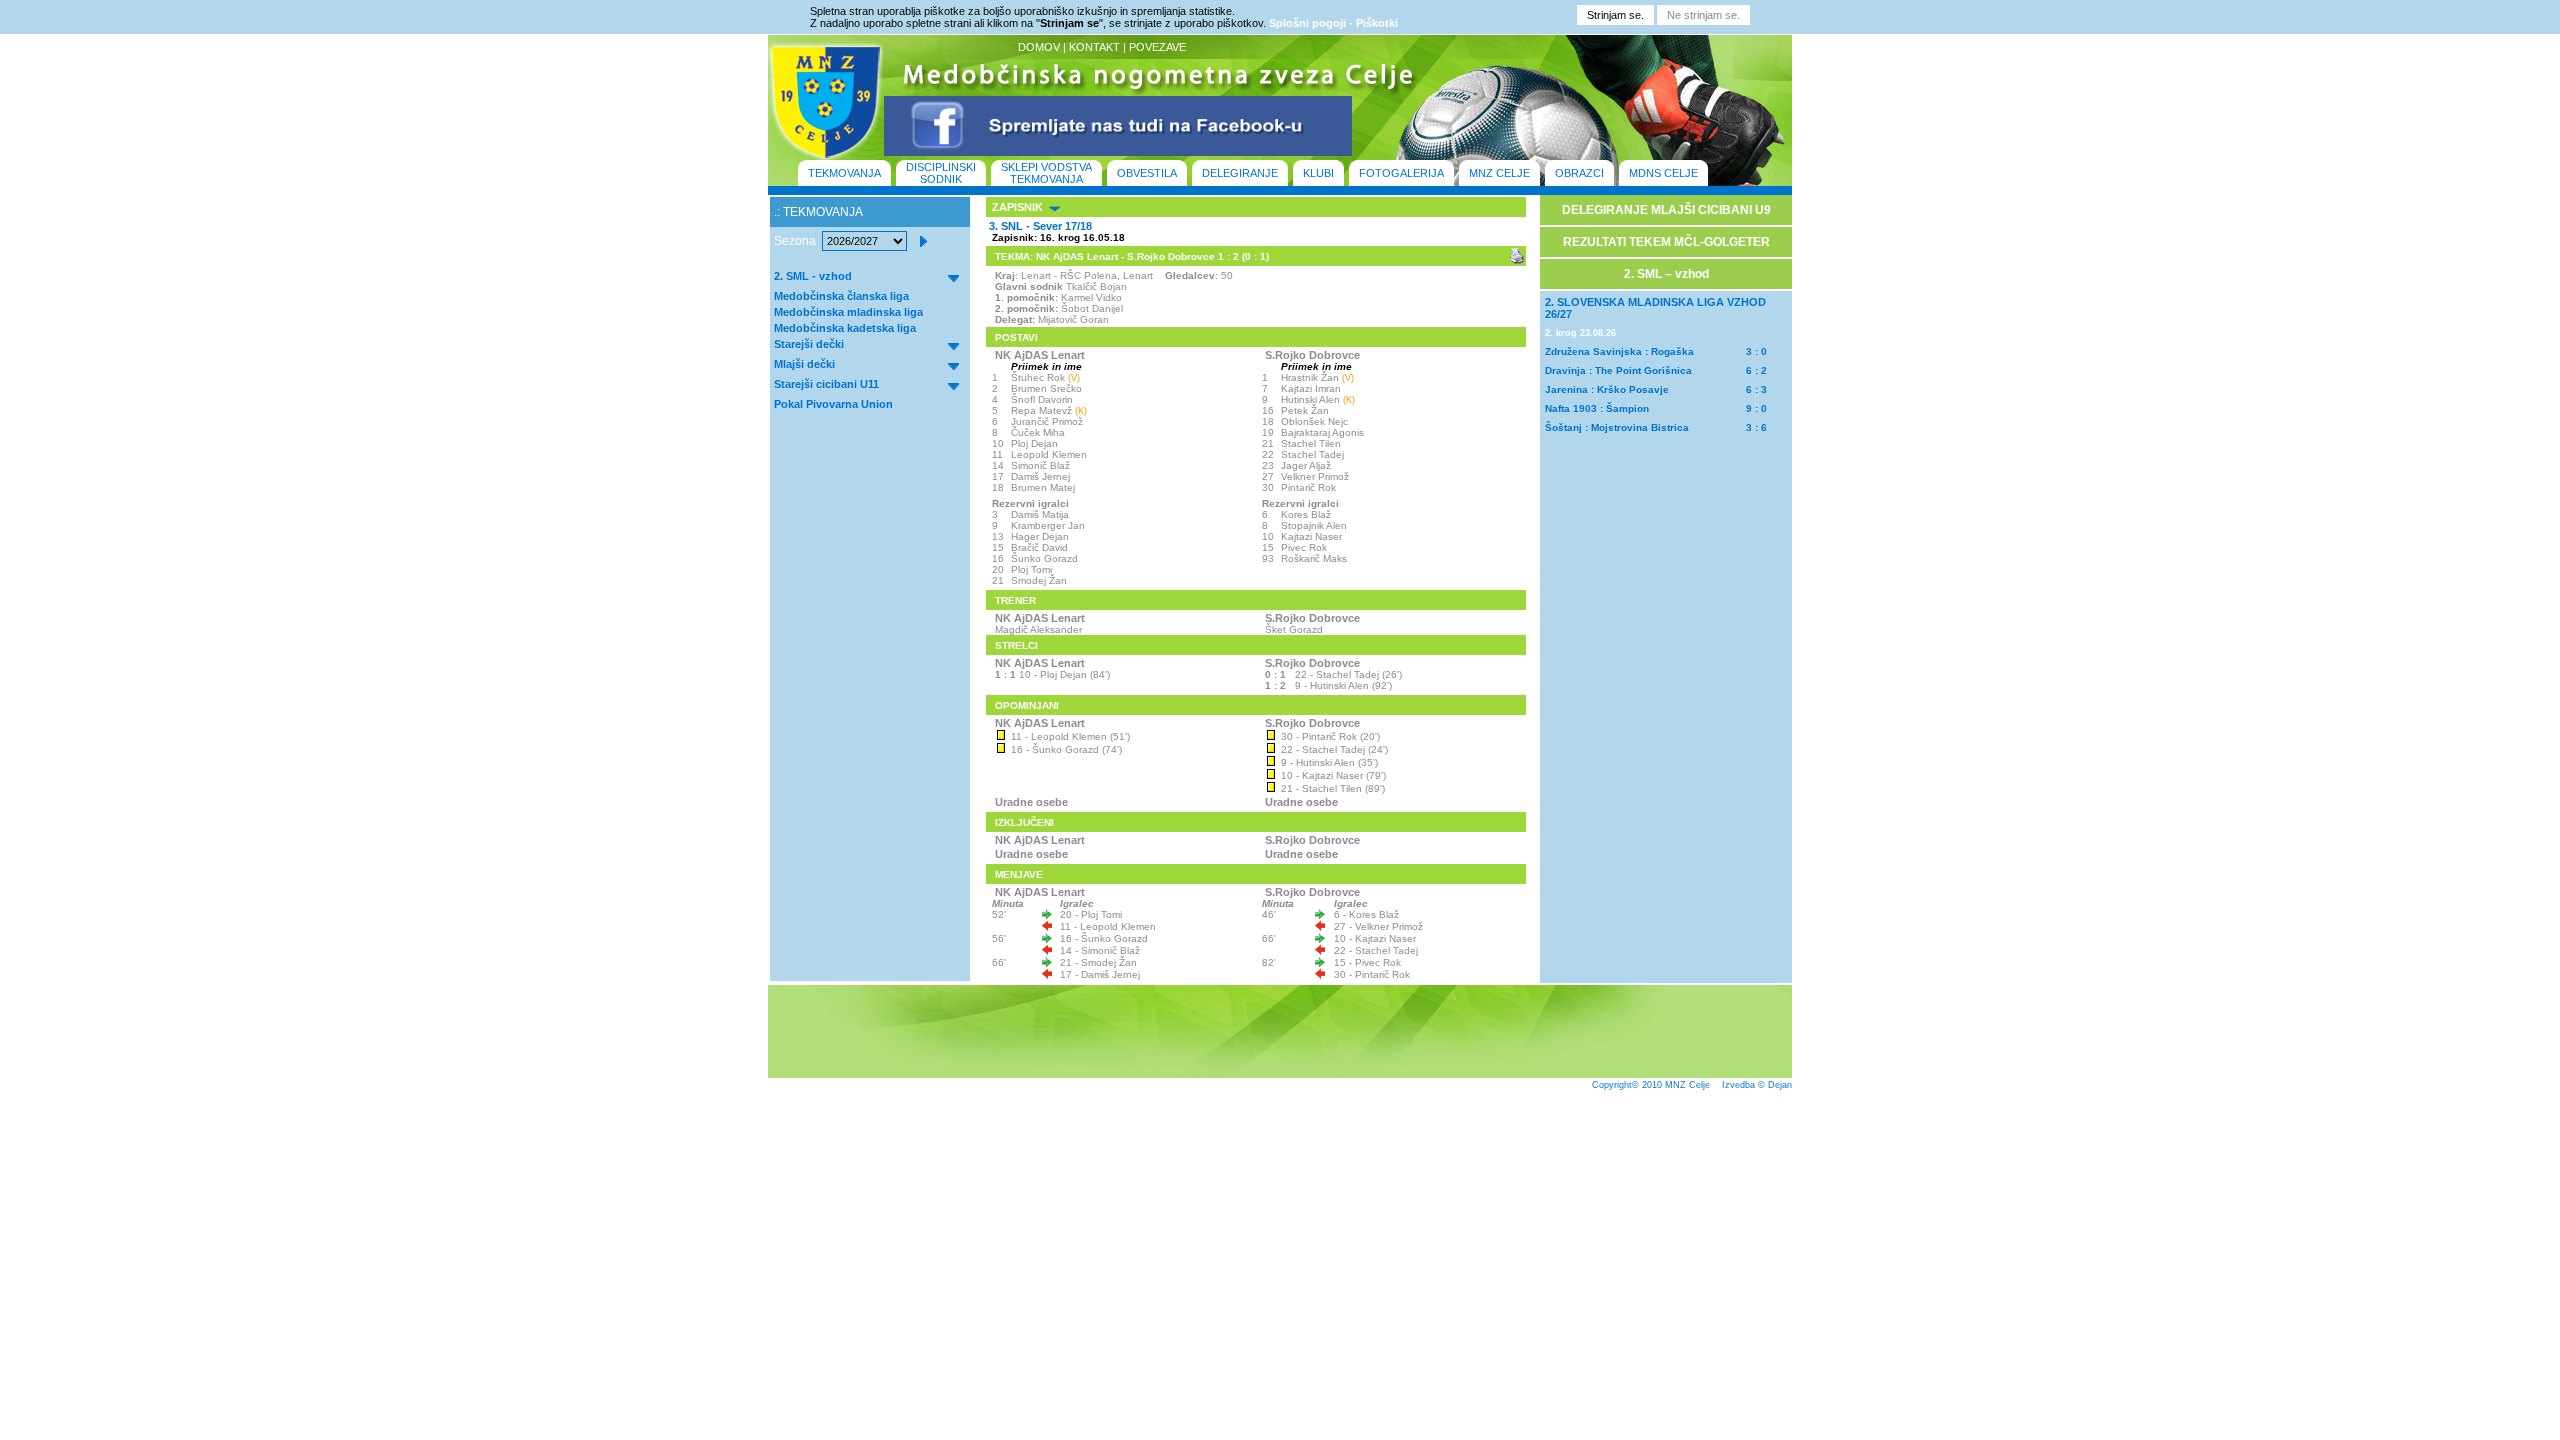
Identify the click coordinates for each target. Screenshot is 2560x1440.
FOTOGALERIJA (1401, 173)
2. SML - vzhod (813, 276)
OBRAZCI (1579, 173)
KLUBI (1318, 173)
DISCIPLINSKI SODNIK (941, 173)
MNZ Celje (1687, 1085)
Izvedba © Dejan (1757, 1085)
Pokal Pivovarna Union (833, 404)
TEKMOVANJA (844, 173)
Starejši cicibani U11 (826, 384)
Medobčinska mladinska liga (848, 312)
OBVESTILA (1147, 173)
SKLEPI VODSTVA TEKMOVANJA (1046, 173)
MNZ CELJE (1499, 173)
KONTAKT (1094, 47)
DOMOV (1039, 47)
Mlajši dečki (804, 364)
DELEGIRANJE (1240, 173)
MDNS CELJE (1663, 173)
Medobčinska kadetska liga (845, 328)
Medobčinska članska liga (841, 296)
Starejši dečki (809, 344)
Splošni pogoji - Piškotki (1333, 23)
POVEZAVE (1157, 47)
